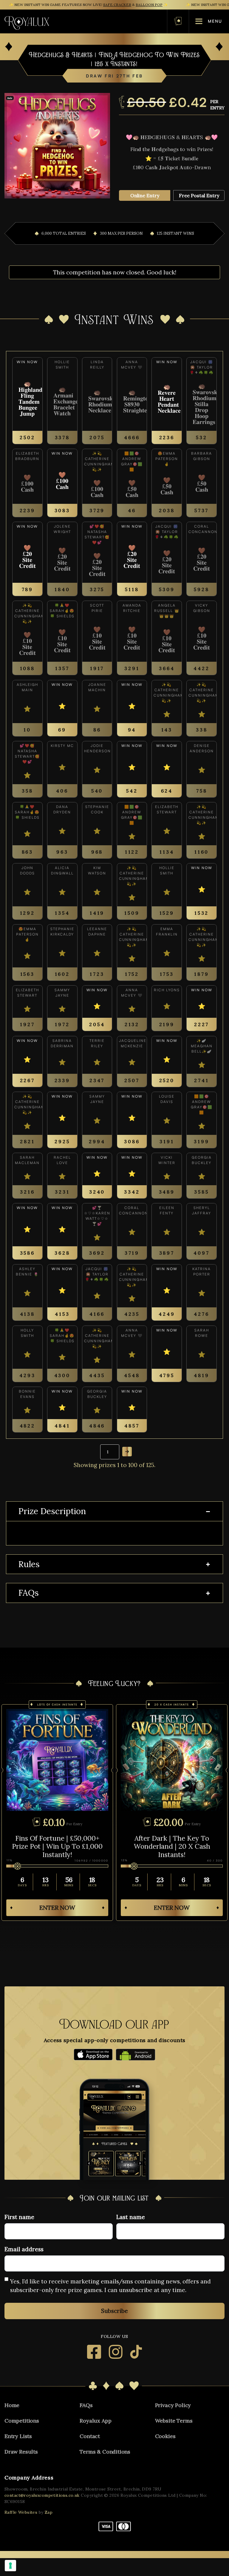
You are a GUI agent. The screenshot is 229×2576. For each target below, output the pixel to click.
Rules (29, 1564)
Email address (24, 2249)
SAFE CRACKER (117, 5)
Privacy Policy (173, 2405)
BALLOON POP (149, 5)
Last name (131, 2217)
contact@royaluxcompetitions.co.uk (42, 2495)
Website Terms (174, 2421)
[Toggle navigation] (108, 21)
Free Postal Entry (199, 195)
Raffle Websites (21, 2512)
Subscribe (114, 2311)
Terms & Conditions (105, 2452)
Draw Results (21, 2452)
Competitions (22, 2421)
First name (19, 2217)
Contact (90, 2436)
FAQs (28, 1593)
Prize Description (52, 1511)
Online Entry (145, 195)
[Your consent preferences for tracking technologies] (10, 2566)
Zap (49, 2512)
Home (12, 2405)
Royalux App (95, 2421)
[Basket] (178, 21)
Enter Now (57, 1908)
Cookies (165, 2436)
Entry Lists (18, 2436)
